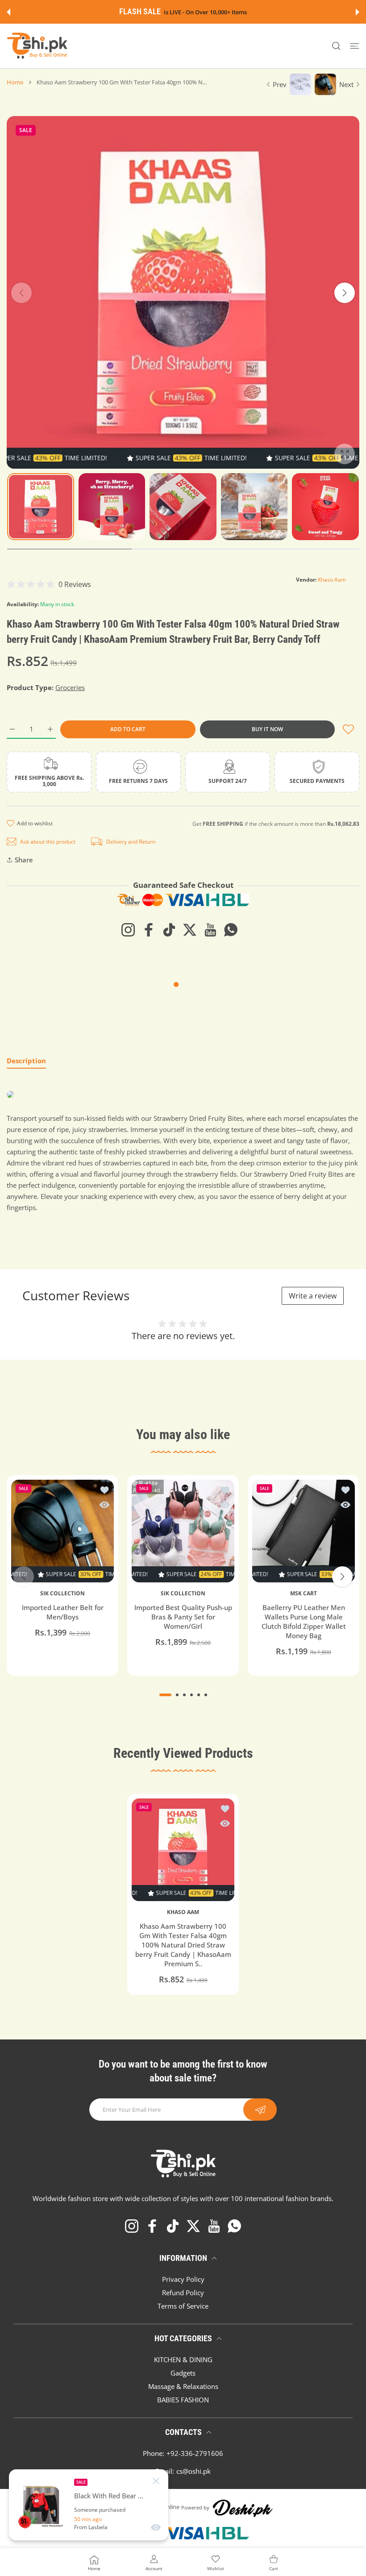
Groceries (70, 687)
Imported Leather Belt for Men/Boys (63, 1612)
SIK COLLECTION (62, 1594)
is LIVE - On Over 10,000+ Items (205, 12)
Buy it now (267, 729)
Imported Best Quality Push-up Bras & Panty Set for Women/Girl (183, 1617)
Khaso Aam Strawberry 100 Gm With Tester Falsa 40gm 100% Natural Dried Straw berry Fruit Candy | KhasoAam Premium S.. (183, 1945)
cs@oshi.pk (193, 2471)
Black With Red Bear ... (109, 2496)
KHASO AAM (183, 1912)
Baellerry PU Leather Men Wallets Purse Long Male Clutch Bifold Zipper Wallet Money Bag (304, 1621)
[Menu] (355, 46)
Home (15, 82)
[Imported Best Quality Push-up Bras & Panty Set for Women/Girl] (183, 1531)
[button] (8, 12)
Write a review (313, 1296)
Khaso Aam (332, 580)
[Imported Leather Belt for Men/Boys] (62, 1531)
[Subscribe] (260, 2110)
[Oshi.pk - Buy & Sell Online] (38, 46)
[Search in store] (336, 46)
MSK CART (304, 1594)
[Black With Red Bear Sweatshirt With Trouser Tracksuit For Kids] (42, 2505)
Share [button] (24, 860)
